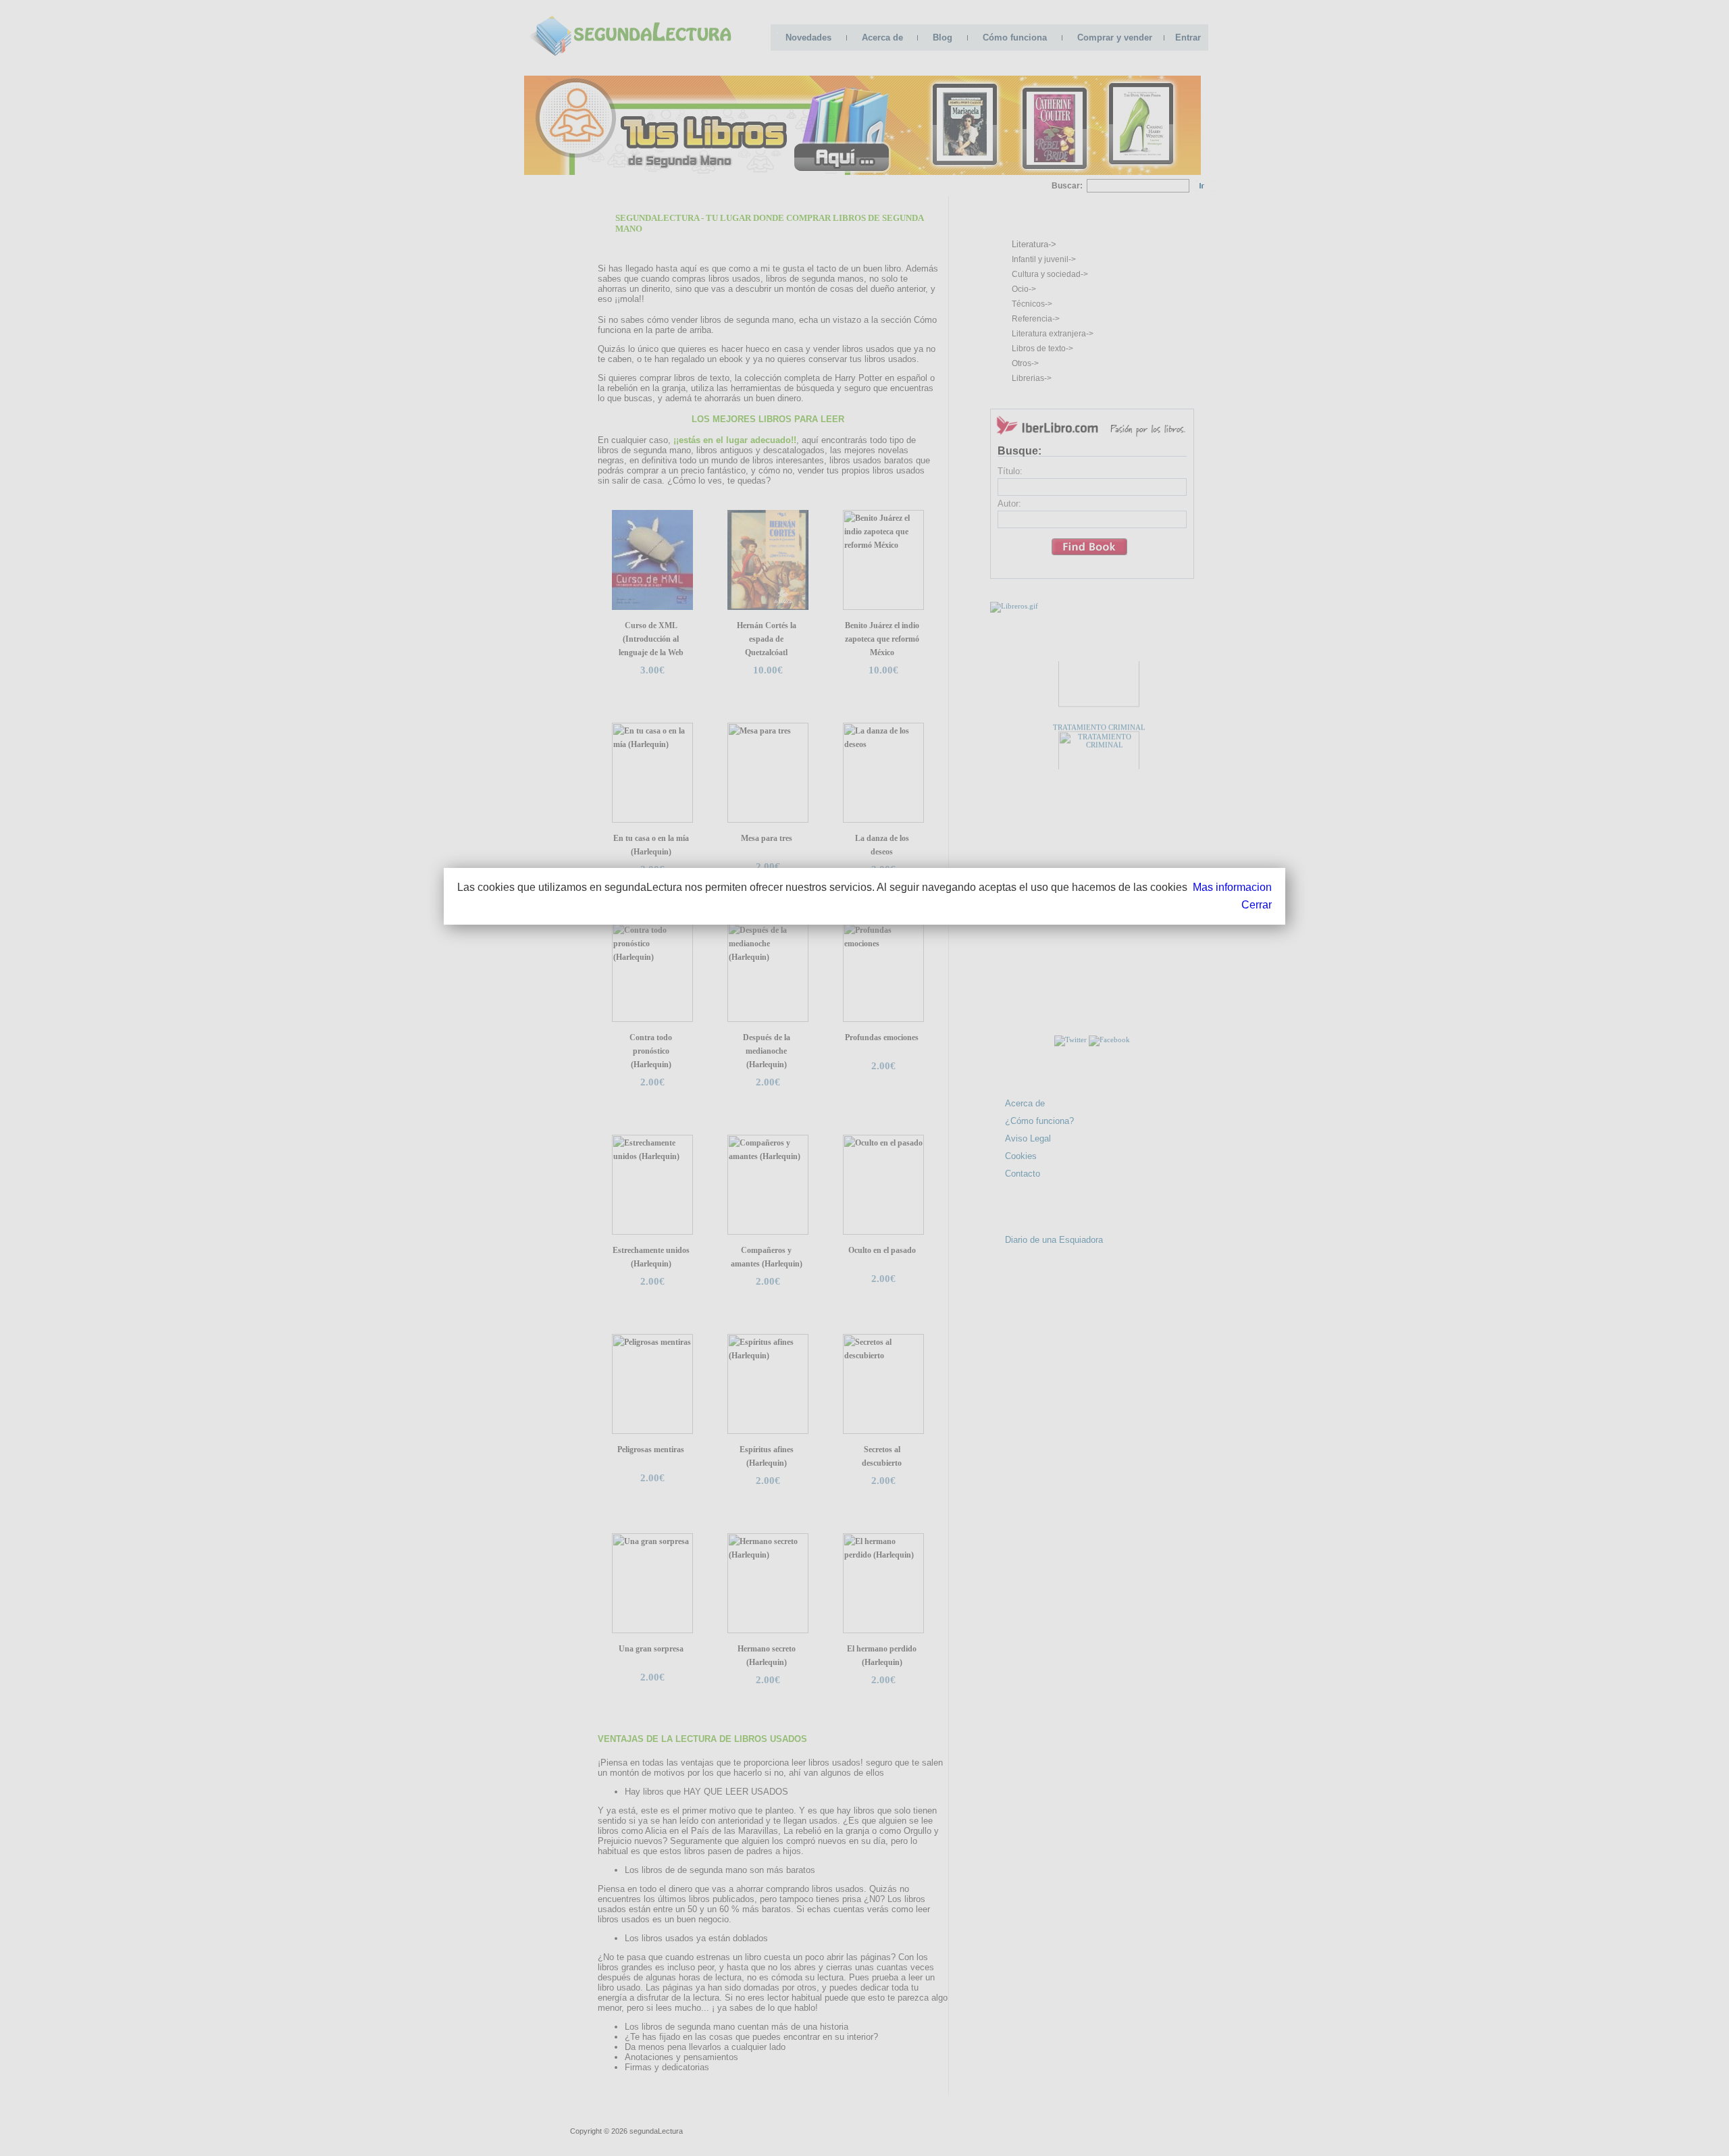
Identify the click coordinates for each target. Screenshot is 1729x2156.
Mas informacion (1232, 887)
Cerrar (1257, 905)
